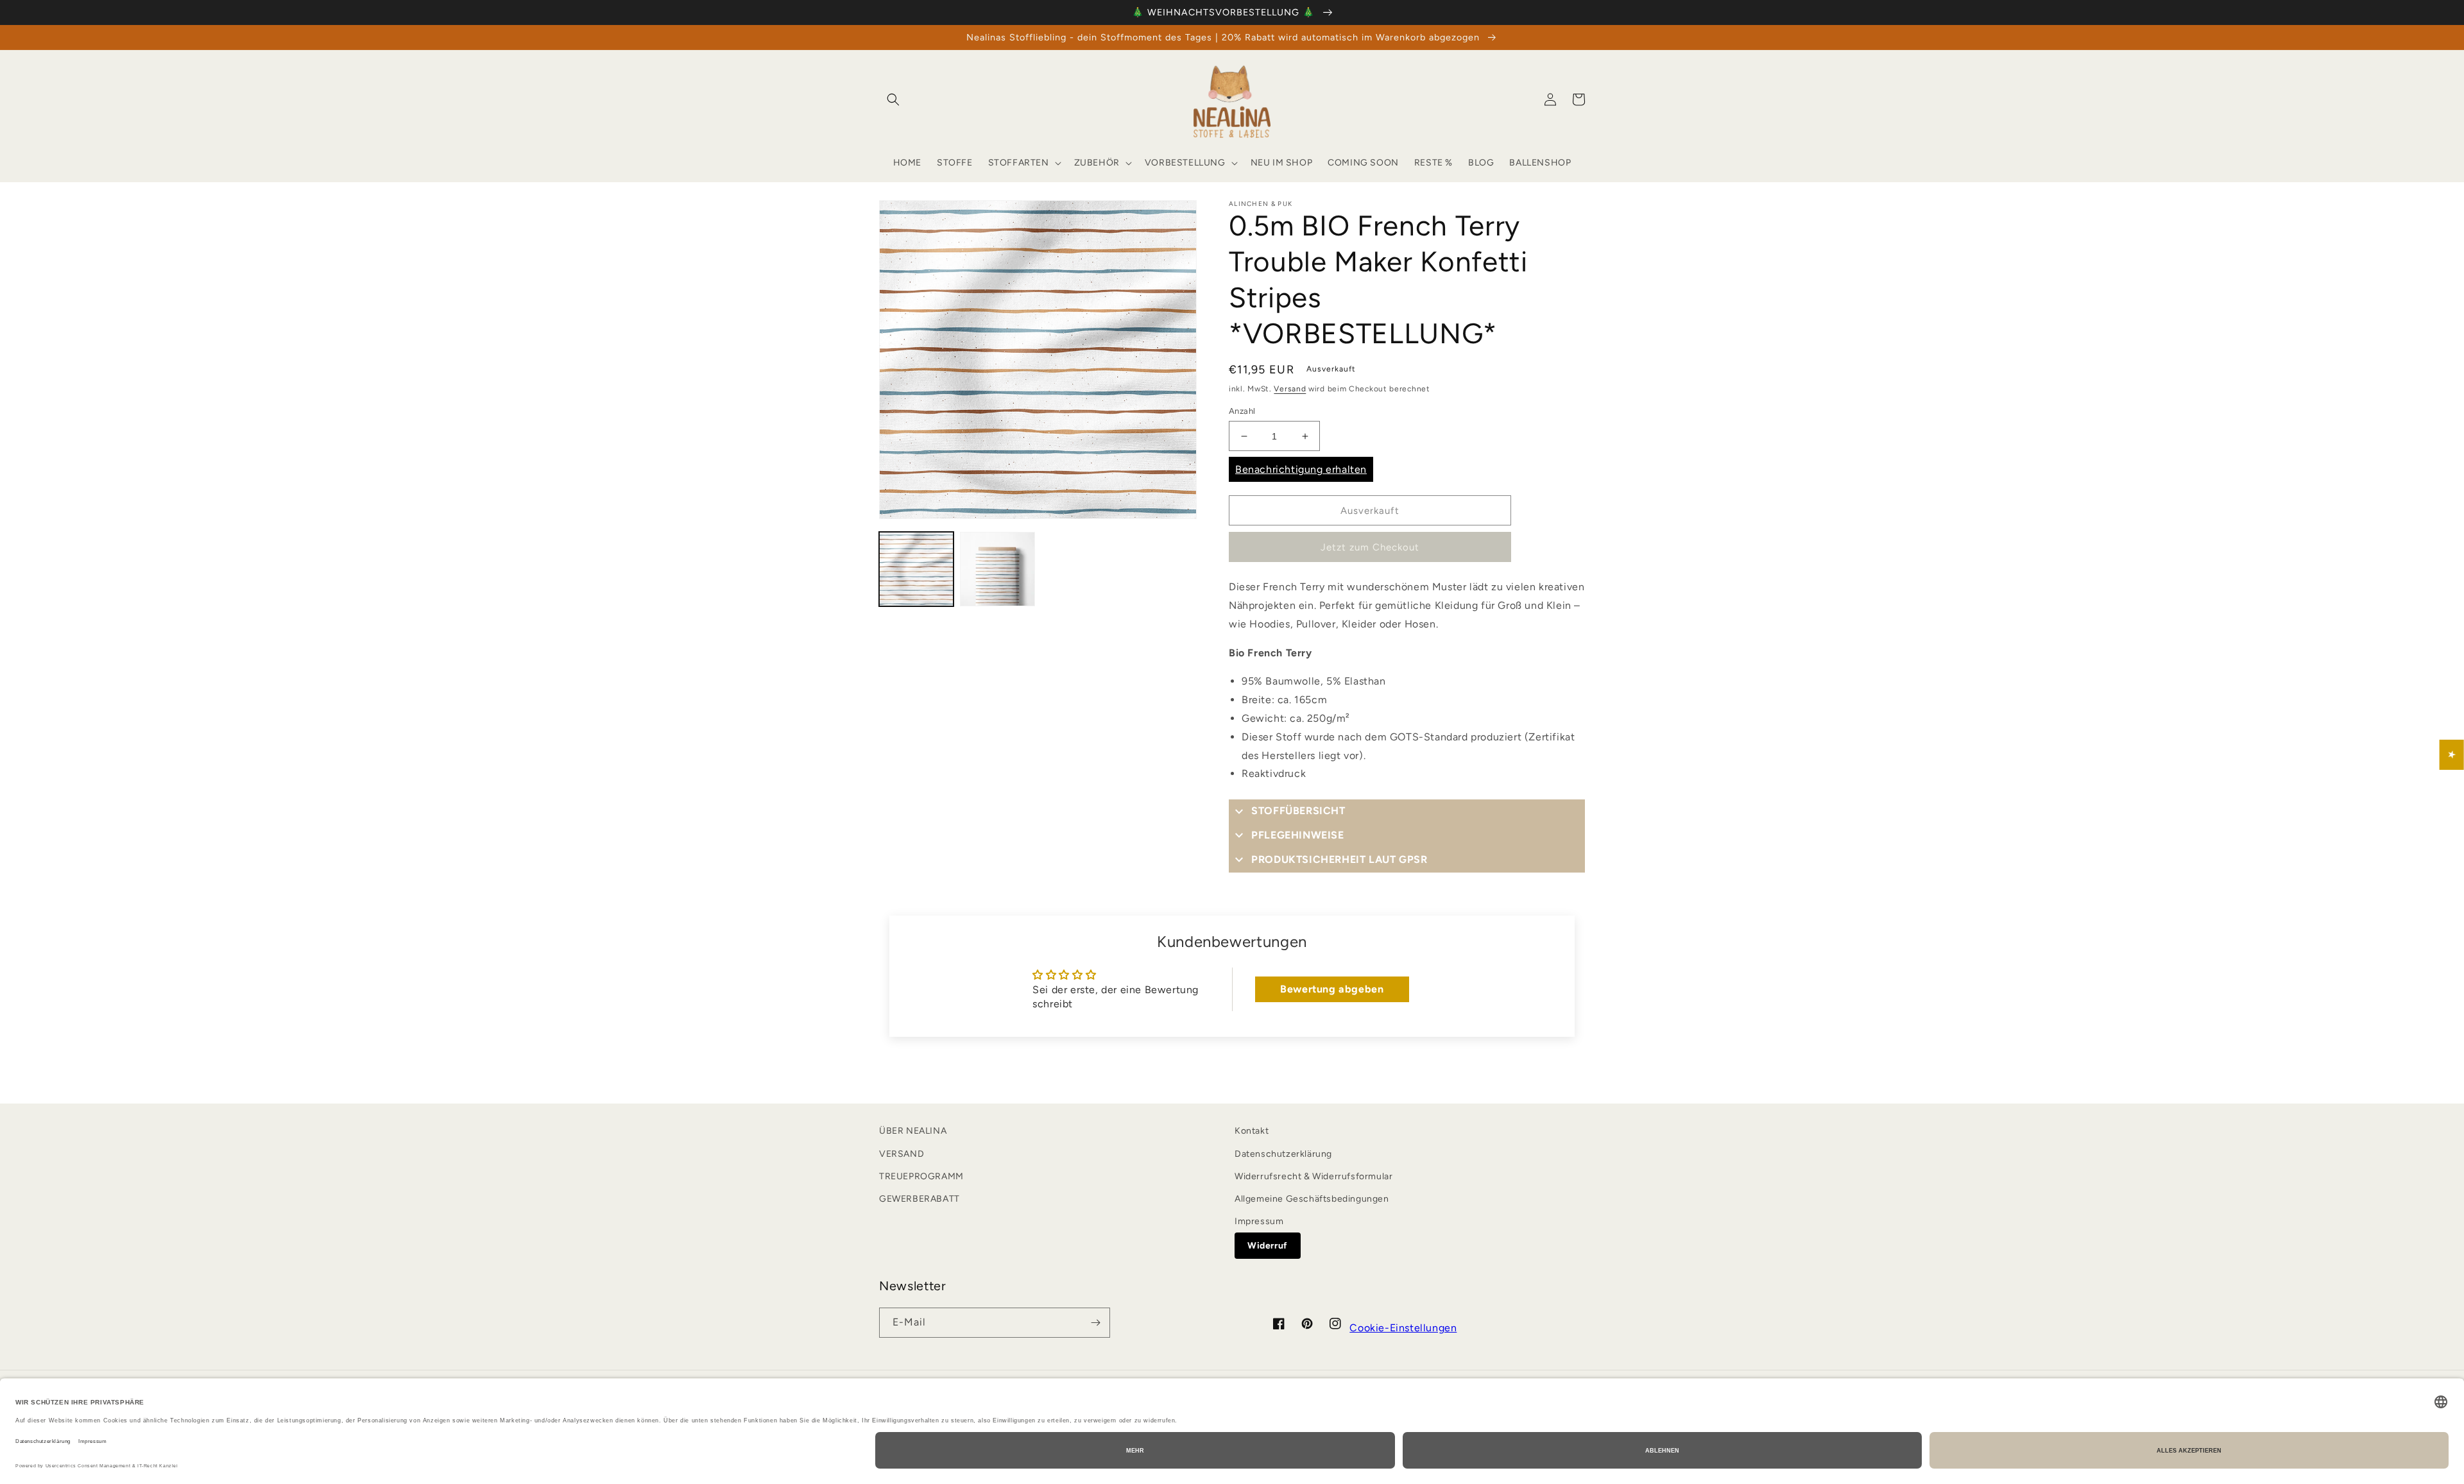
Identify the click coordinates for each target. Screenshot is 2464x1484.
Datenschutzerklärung (1283, 1154)
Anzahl (1242, 411)
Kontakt (1252, 1131)
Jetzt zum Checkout (1370, 547)
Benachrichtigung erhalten (1301, 469)
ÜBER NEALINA (913, 1131)
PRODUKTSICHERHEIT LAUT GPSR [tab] (1339, 859)
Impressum (1259, 1221)
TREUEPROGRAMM (921, 1176)
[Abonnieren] (1095, 1323)
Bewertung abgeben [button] (1332, 989)
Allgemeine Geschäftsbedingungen (1312, 1199)
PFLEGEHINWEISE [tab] (1297, 835)
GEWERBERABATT (920, 1199)
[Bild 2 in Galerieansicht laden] (997, 569)
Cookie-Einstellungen (1403, 1328)
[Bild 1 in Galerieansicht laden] (916, 569)
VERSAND (902, 1154)
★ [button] (2452, 754)
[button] (893, 99)
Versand (1290, 389)
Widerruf (1268, 1246)
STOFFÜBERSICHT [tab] (1298, 811)
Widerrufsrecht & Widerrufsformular (1313, 1176)
